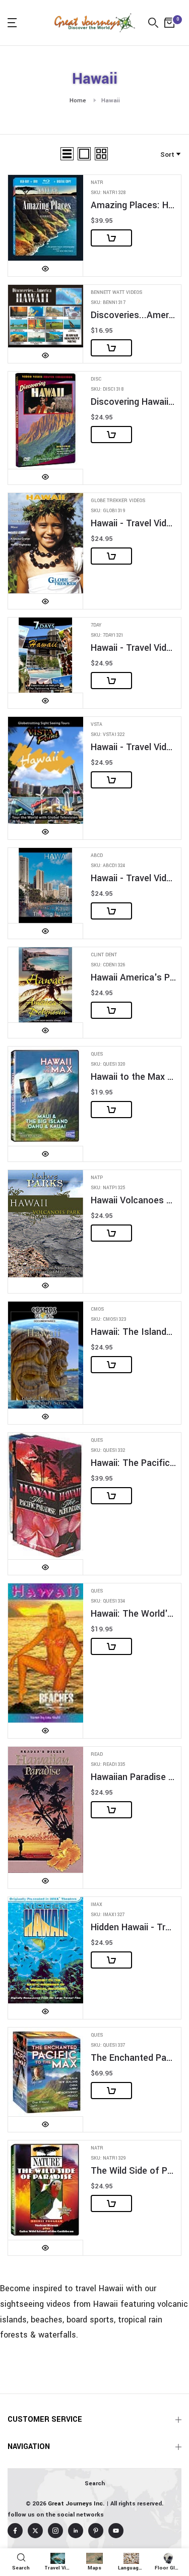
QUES (97, 1054)
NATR (97, 183)
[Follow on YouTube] (116, 2531)
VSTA (97, 725)
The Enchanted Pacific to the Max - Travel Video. (134, 2058)
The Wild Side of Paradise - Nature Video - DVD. (134, 2171)
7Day (96, 625)
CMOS (97, 1309)
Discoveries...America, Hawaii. (134, 315)
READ (97, 1755)
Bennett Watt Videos (116, 293)
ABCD (97, 856)
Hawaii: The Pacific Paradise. (134, 1463)
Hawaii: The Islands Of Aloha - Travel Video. (134, 1332)
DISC (96, 379)
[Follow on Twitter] (35, 2531)
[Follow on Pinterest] (96, 2531)
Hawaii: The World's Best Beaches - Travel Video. (134, 1614)
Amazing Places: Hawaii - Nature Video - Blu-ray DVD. (134, 205)
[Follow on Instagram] (55, 2531)
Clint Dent (104, 955)
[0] (169, 23)
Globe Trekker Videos (118, 501)
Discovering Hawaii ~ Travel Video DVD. (134, 402)
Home (78, 101)
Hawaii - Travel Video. (134, 524)
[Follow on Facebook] (15, 2531)
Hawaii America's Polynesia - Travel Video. (134, 978)
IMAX (97, 1905)
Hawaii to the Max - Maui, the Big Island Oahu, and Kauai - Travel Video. (134, 1077)
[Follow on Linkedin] (76, 2531)
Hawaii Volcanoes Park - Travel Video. (134, 1201)
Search (95, 2483)
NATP (97, 1178)
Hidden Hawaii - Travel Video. (134, 1927)
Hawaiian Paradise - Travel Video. (134, 1777)
